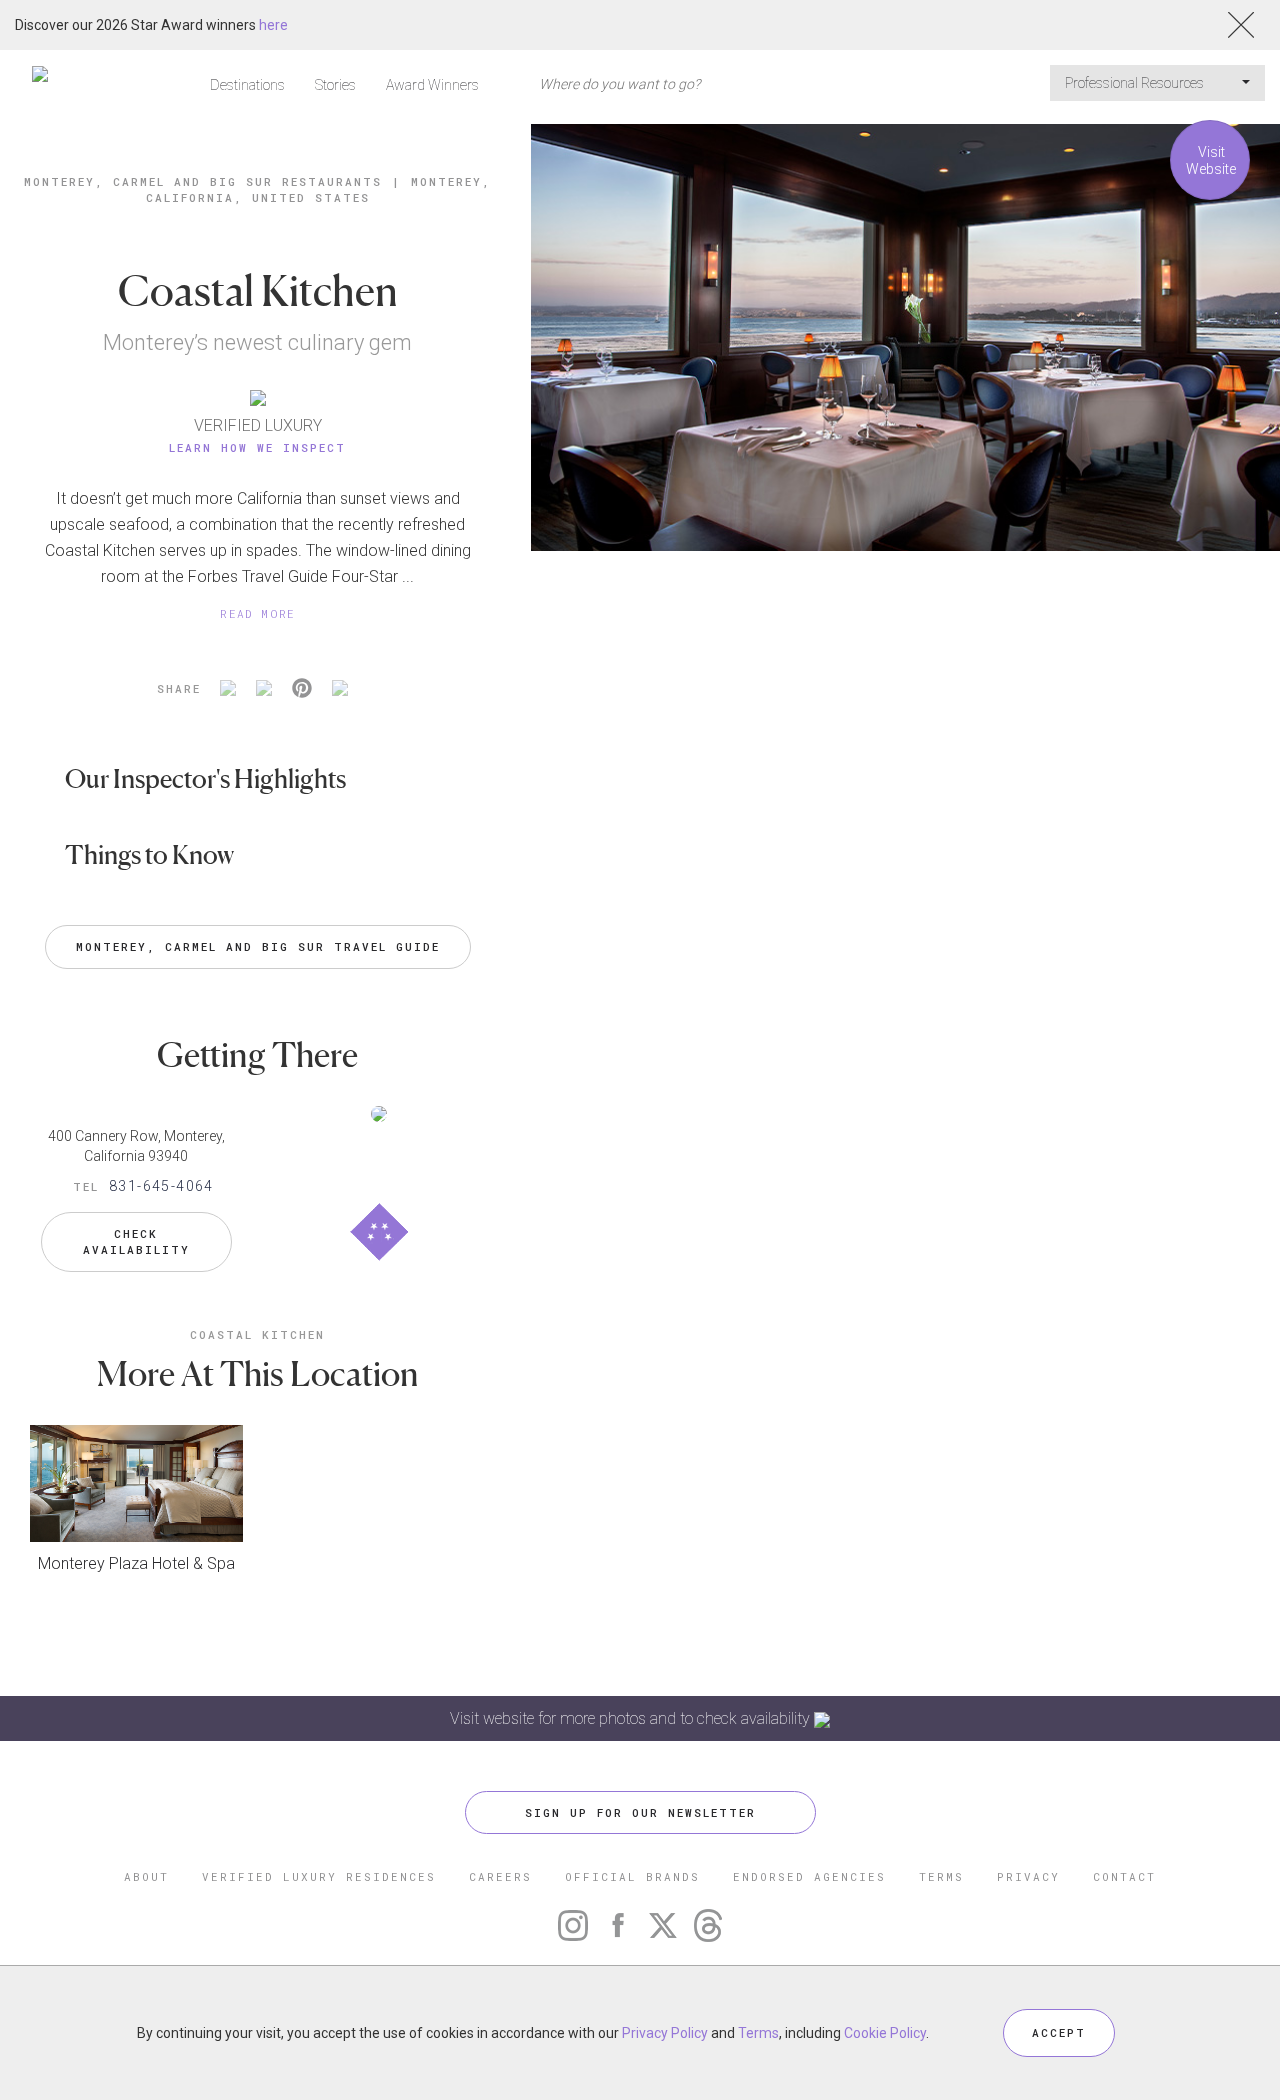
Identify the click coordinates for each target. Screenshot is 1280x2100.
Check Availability (136, 1241)
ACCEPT (1059, 2032)
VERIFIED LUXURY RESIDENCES (319, 1876)
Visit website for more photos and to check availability (632, 1718)
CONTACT (1124, 1876)
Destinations (247, 85)
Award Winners (432, 85)
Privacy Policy (665, 2033)
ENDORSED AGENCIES (809, 1876)
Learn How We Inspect (257, 447)
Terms (758, 2033)
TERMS (941, 1876)
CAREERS (500, 1876)
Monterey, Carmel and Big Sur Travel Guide (258, 946)
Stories (335, 85)
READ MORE (258, 613)
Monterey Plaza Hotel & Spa (136, 1563)
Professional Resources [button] (1136, 83)
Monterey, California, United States (319, 189)
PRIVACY (1028, 1876)
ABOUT (146, 1876)
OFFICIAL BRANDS (632, 1876)
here (273, 25)
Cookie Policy (885, 2033)
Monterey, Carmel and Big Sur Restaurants (203, 181)
